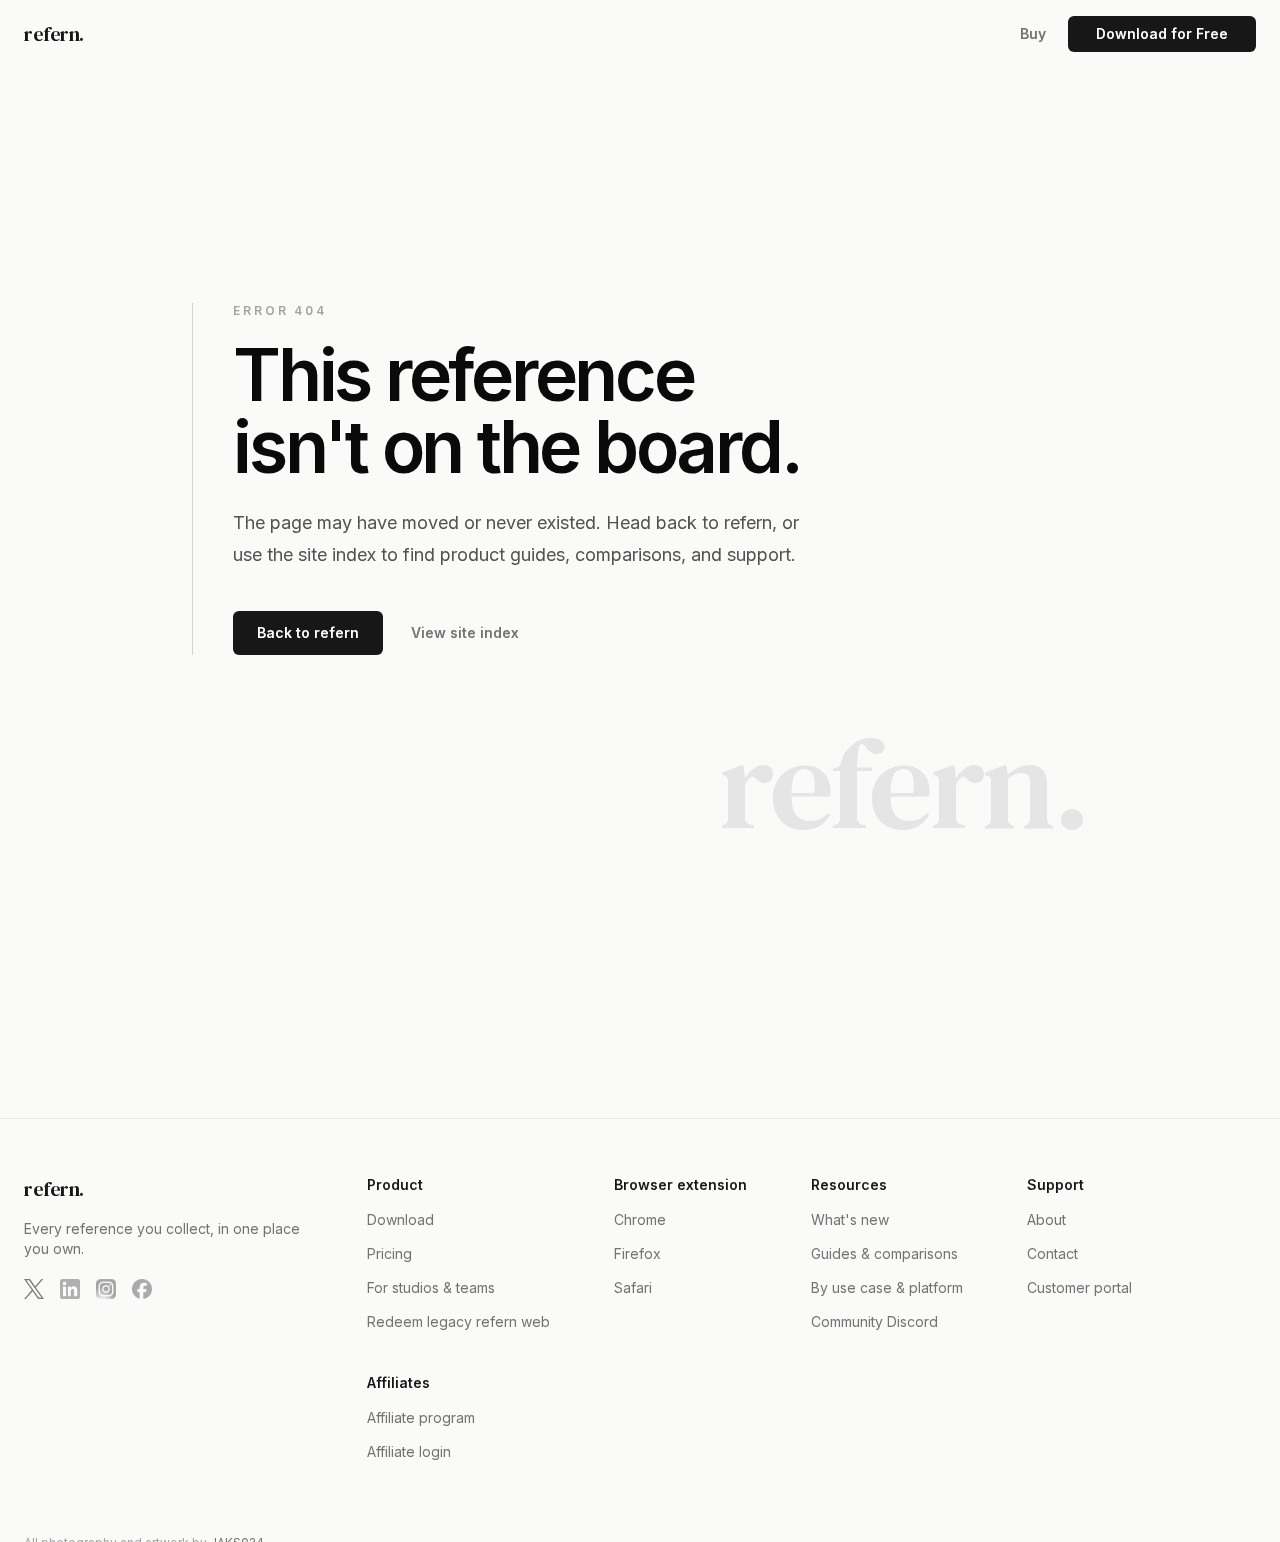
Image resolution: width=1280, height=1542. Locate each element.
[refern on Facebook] (142, 1289)
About (1046, 1219)
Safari (633, 1287)
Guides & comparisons (884, 1253)
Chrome (640, 1219)
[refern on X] (34, 1289)
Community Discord (874, 1321)
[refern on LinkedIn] (70, 1289)
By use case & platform (887, 1287)
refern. (54, 34)
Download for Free (1162, 33)
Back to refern (308, 632)
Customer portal (1079, 1287)
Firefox (637, 1253)
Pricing (389, 1253)
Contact (1052, 1253)
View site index (465, 632)
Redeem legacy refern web (458, 1321)
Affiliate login (409, 1451)
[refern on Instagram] (106, 1289)
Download (400, 1219)
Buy (1033, 33)
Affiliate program (421, 1417)
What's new (850, 1219)
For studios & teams (431, 1287)
